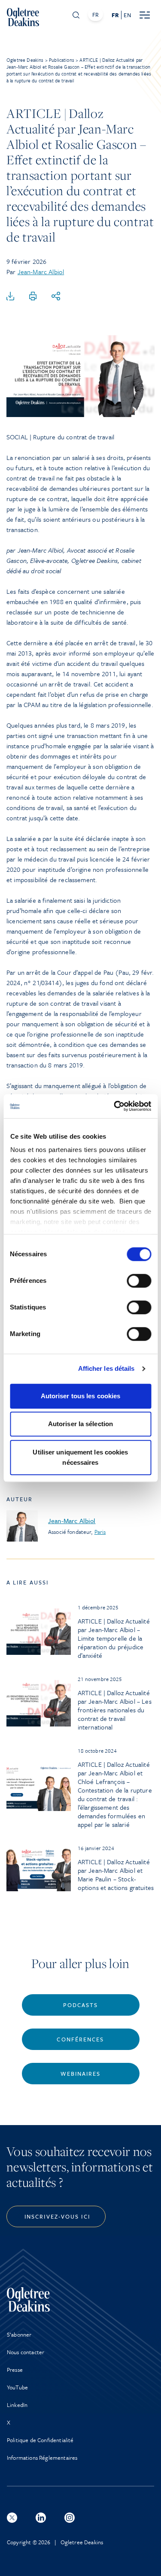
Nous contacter (26, 2352)
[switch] (139, 1281)
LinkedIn (17, 2405)
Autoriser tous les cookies (81, 1396)
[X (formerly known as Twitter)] (12, 2518)
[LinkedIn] (41, 2518)
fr (115, 15)
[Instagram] (70, 2518)
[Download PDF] (10, 296)
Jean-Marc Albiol (41, 272)
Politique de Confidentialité (40, 2440)
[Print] (33, 296)
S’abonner (19, 2334)
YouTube (17, 2387)
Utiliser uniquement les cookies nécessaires (80, 1457)
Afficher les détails (106, 1368)
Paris (100, 1532)
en (127, 15)
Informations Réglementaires (42, 2458)
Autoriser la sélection (80, 1424)
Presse (15, 2370)
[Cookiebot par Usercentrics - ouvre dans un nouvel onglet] (115, 1106)
